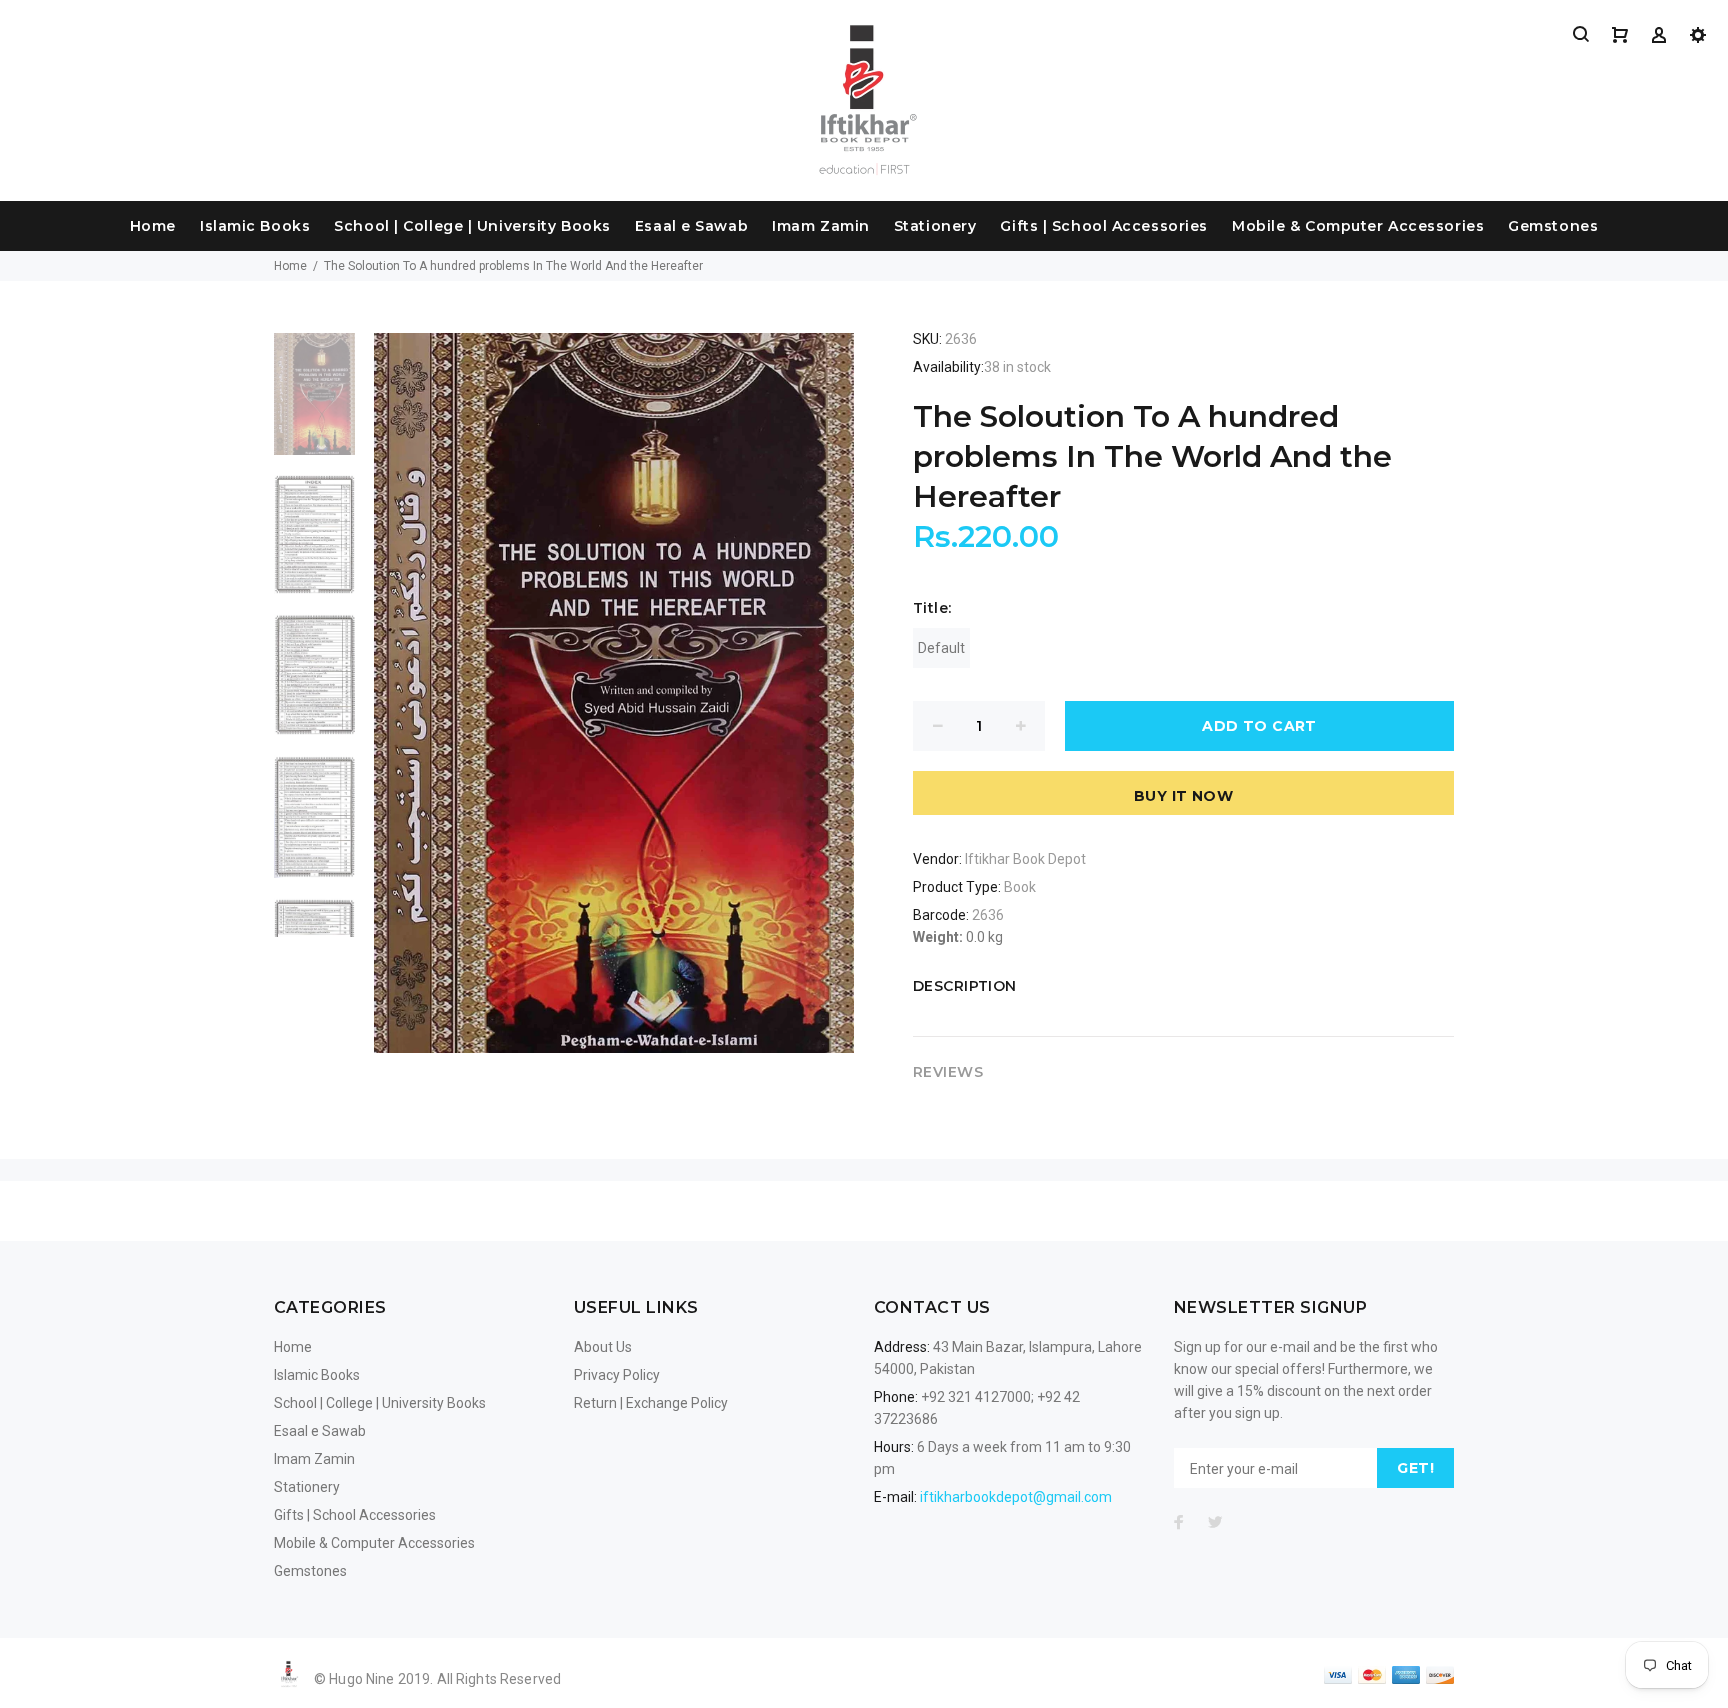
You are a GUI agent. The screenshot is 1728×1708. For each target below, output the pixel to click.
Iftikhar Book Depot (1025, 859)
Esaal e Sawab (691, 226)
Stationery (935, 226)
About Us (603, 1347)
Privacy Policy (617, 1375)
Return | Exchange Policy (651, 1403)
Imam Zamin (821, 226)
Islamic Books (255, 226)
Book (1020, 887)
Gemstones (1553, 226)
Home (153, 226)
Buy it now (1183, 796)
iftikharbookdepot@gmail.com (1016, 1497)
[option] (314, 404)
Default (941, 648)
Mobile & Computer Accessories (1358, 226)
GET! (1415, 1468)
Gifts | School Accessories (1104, 226)
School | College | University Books (472, 226)
